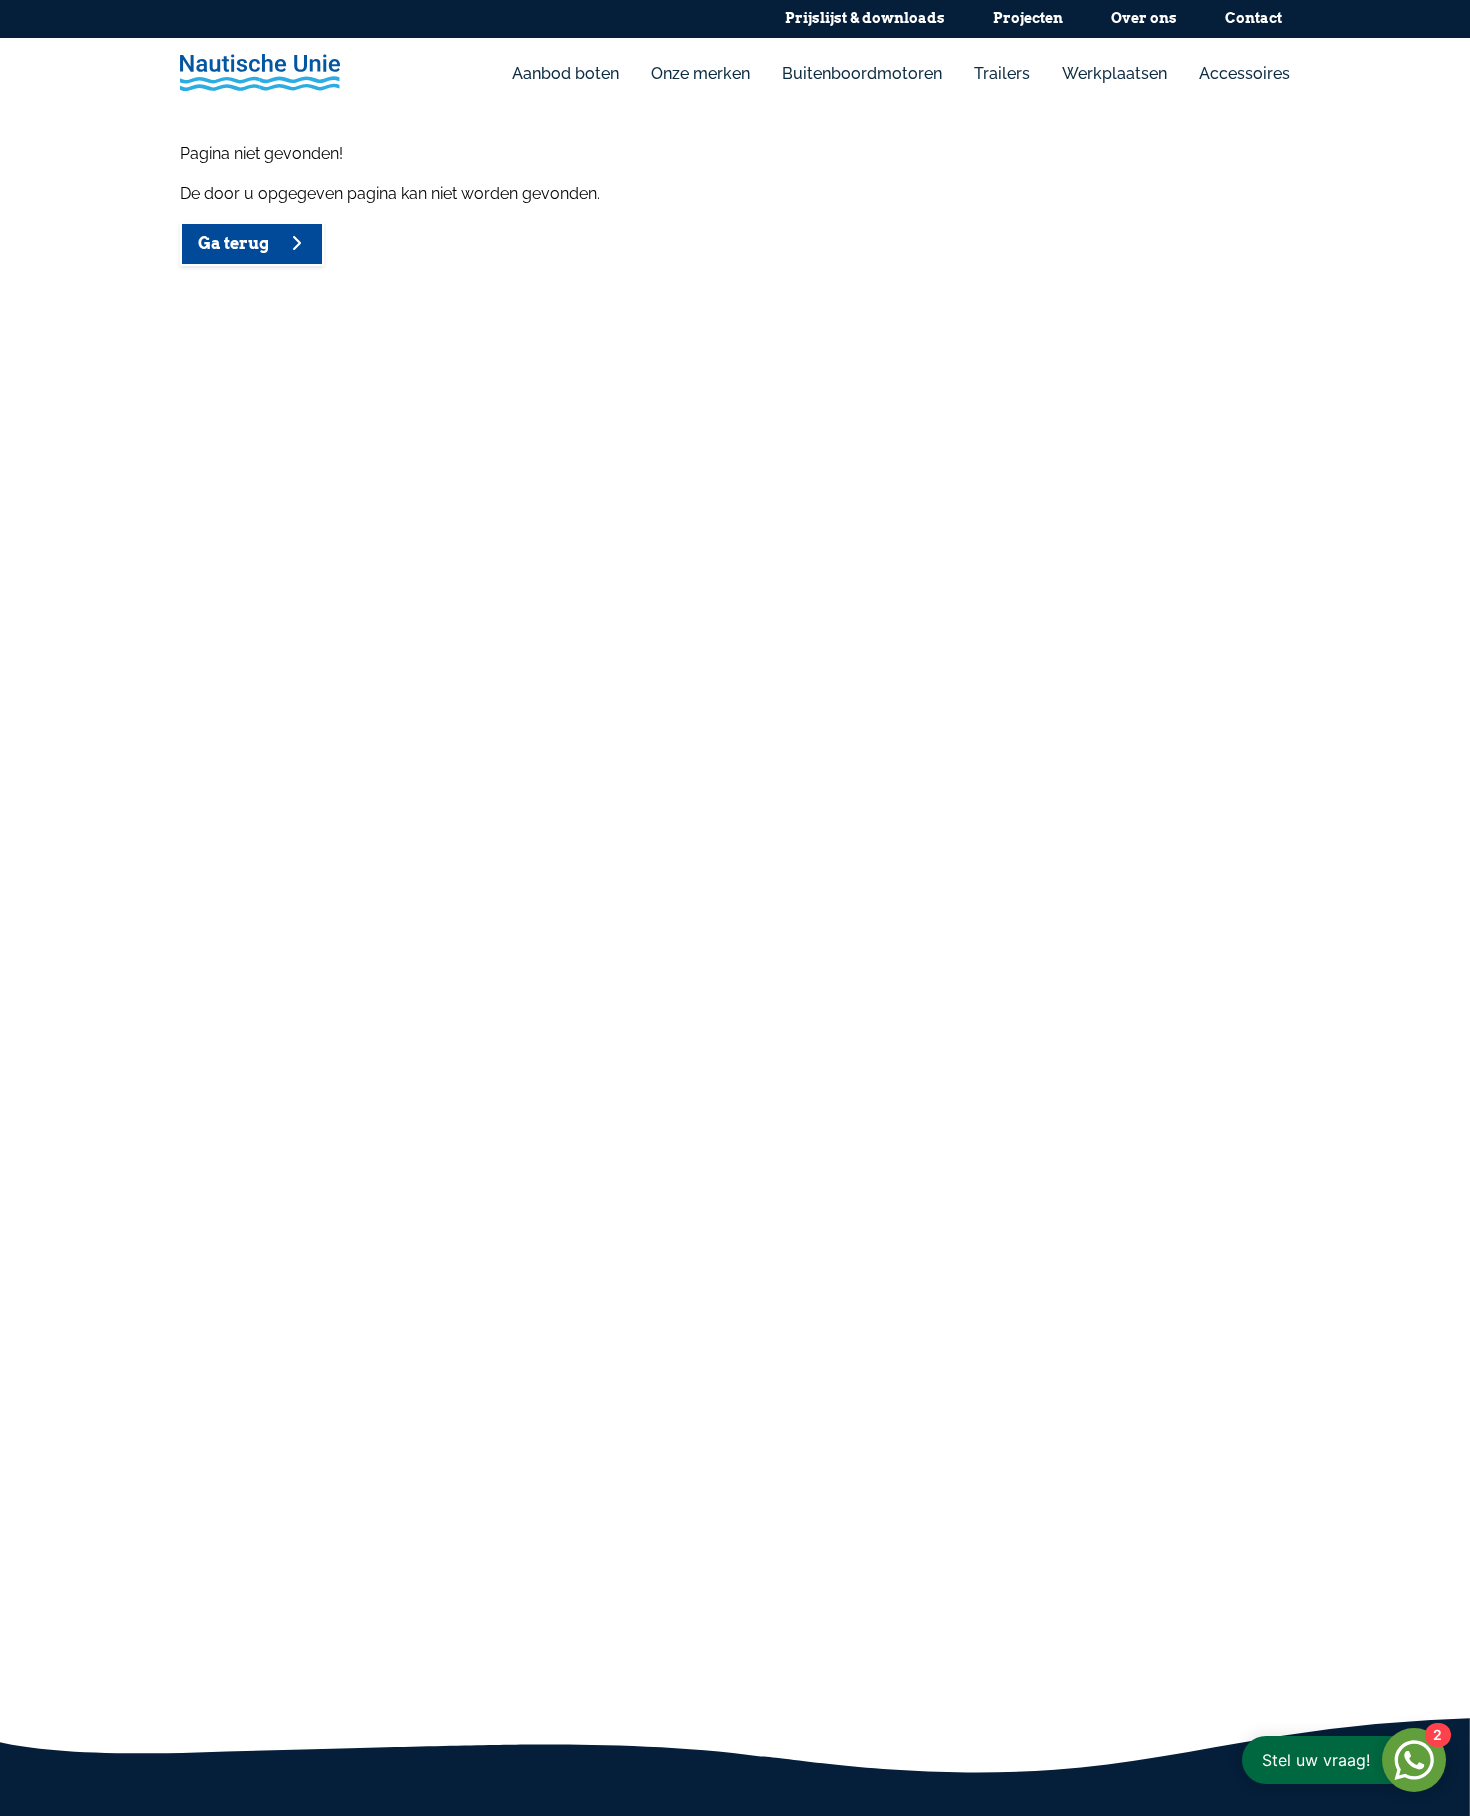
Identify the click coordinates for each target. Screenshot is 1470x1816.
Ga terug (238, 243)
